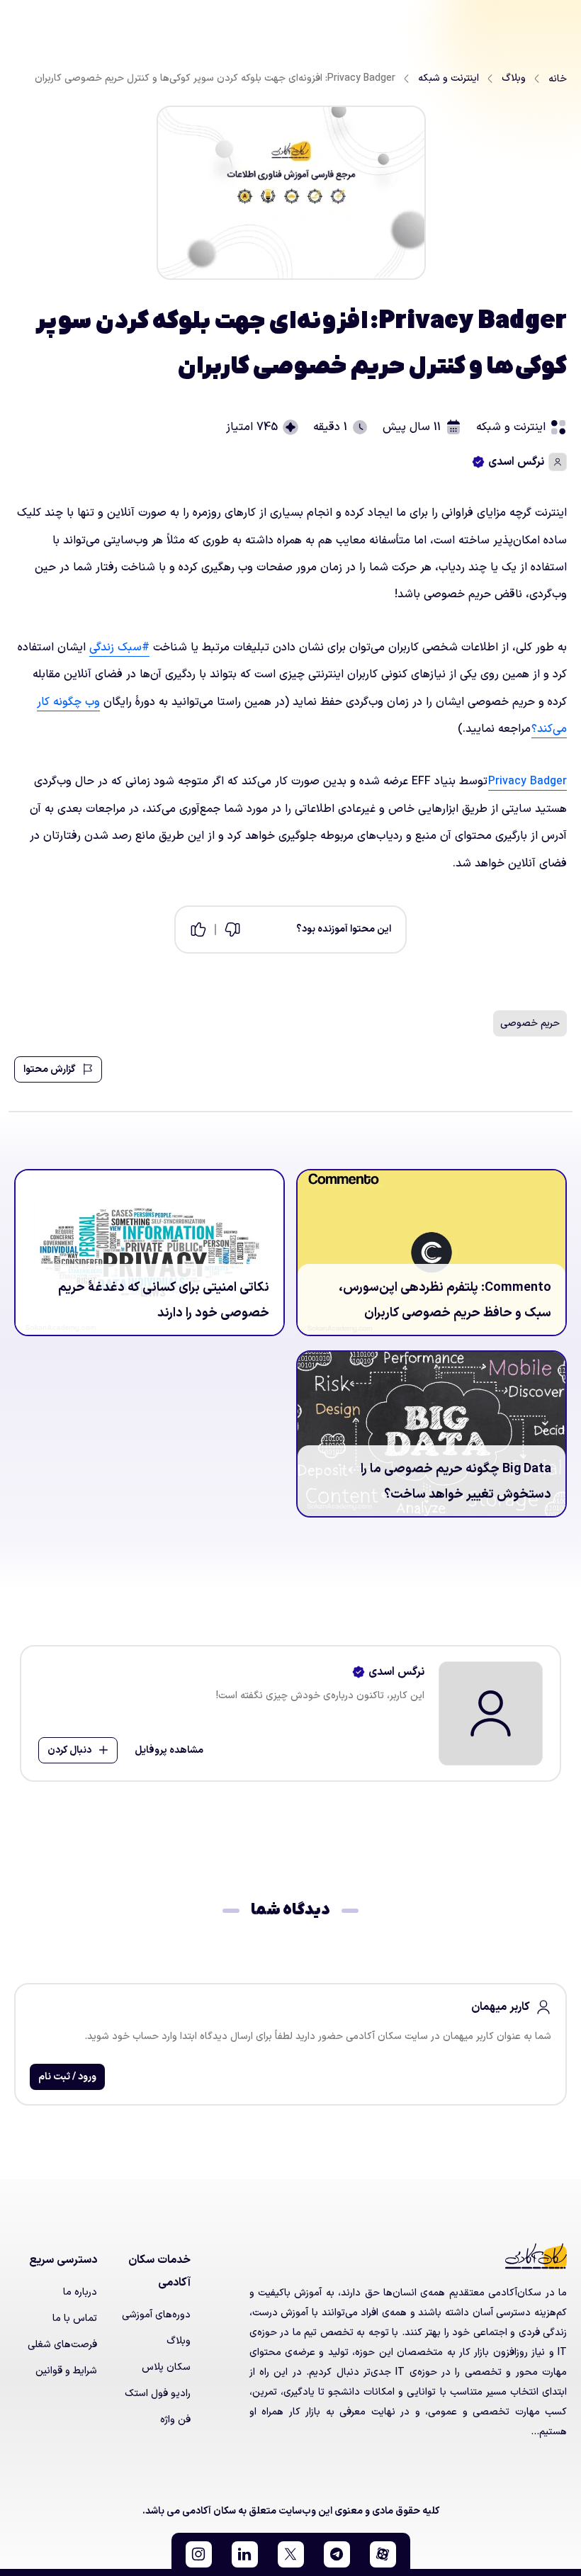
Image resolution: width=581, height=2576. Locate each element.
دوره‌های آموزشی (156, 2315)
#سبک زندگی (119, 648)
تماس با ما (75, 2318)
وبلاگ (179, 2341)
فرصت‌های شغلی (62, 2345)
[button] (383, 2554)
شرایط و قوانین (66, 2371)
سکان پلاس (166, 2367)
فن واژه (175, 2420)
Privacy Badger (528, 781)
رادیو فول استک (158, 2394)
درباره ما (80, 2292)
